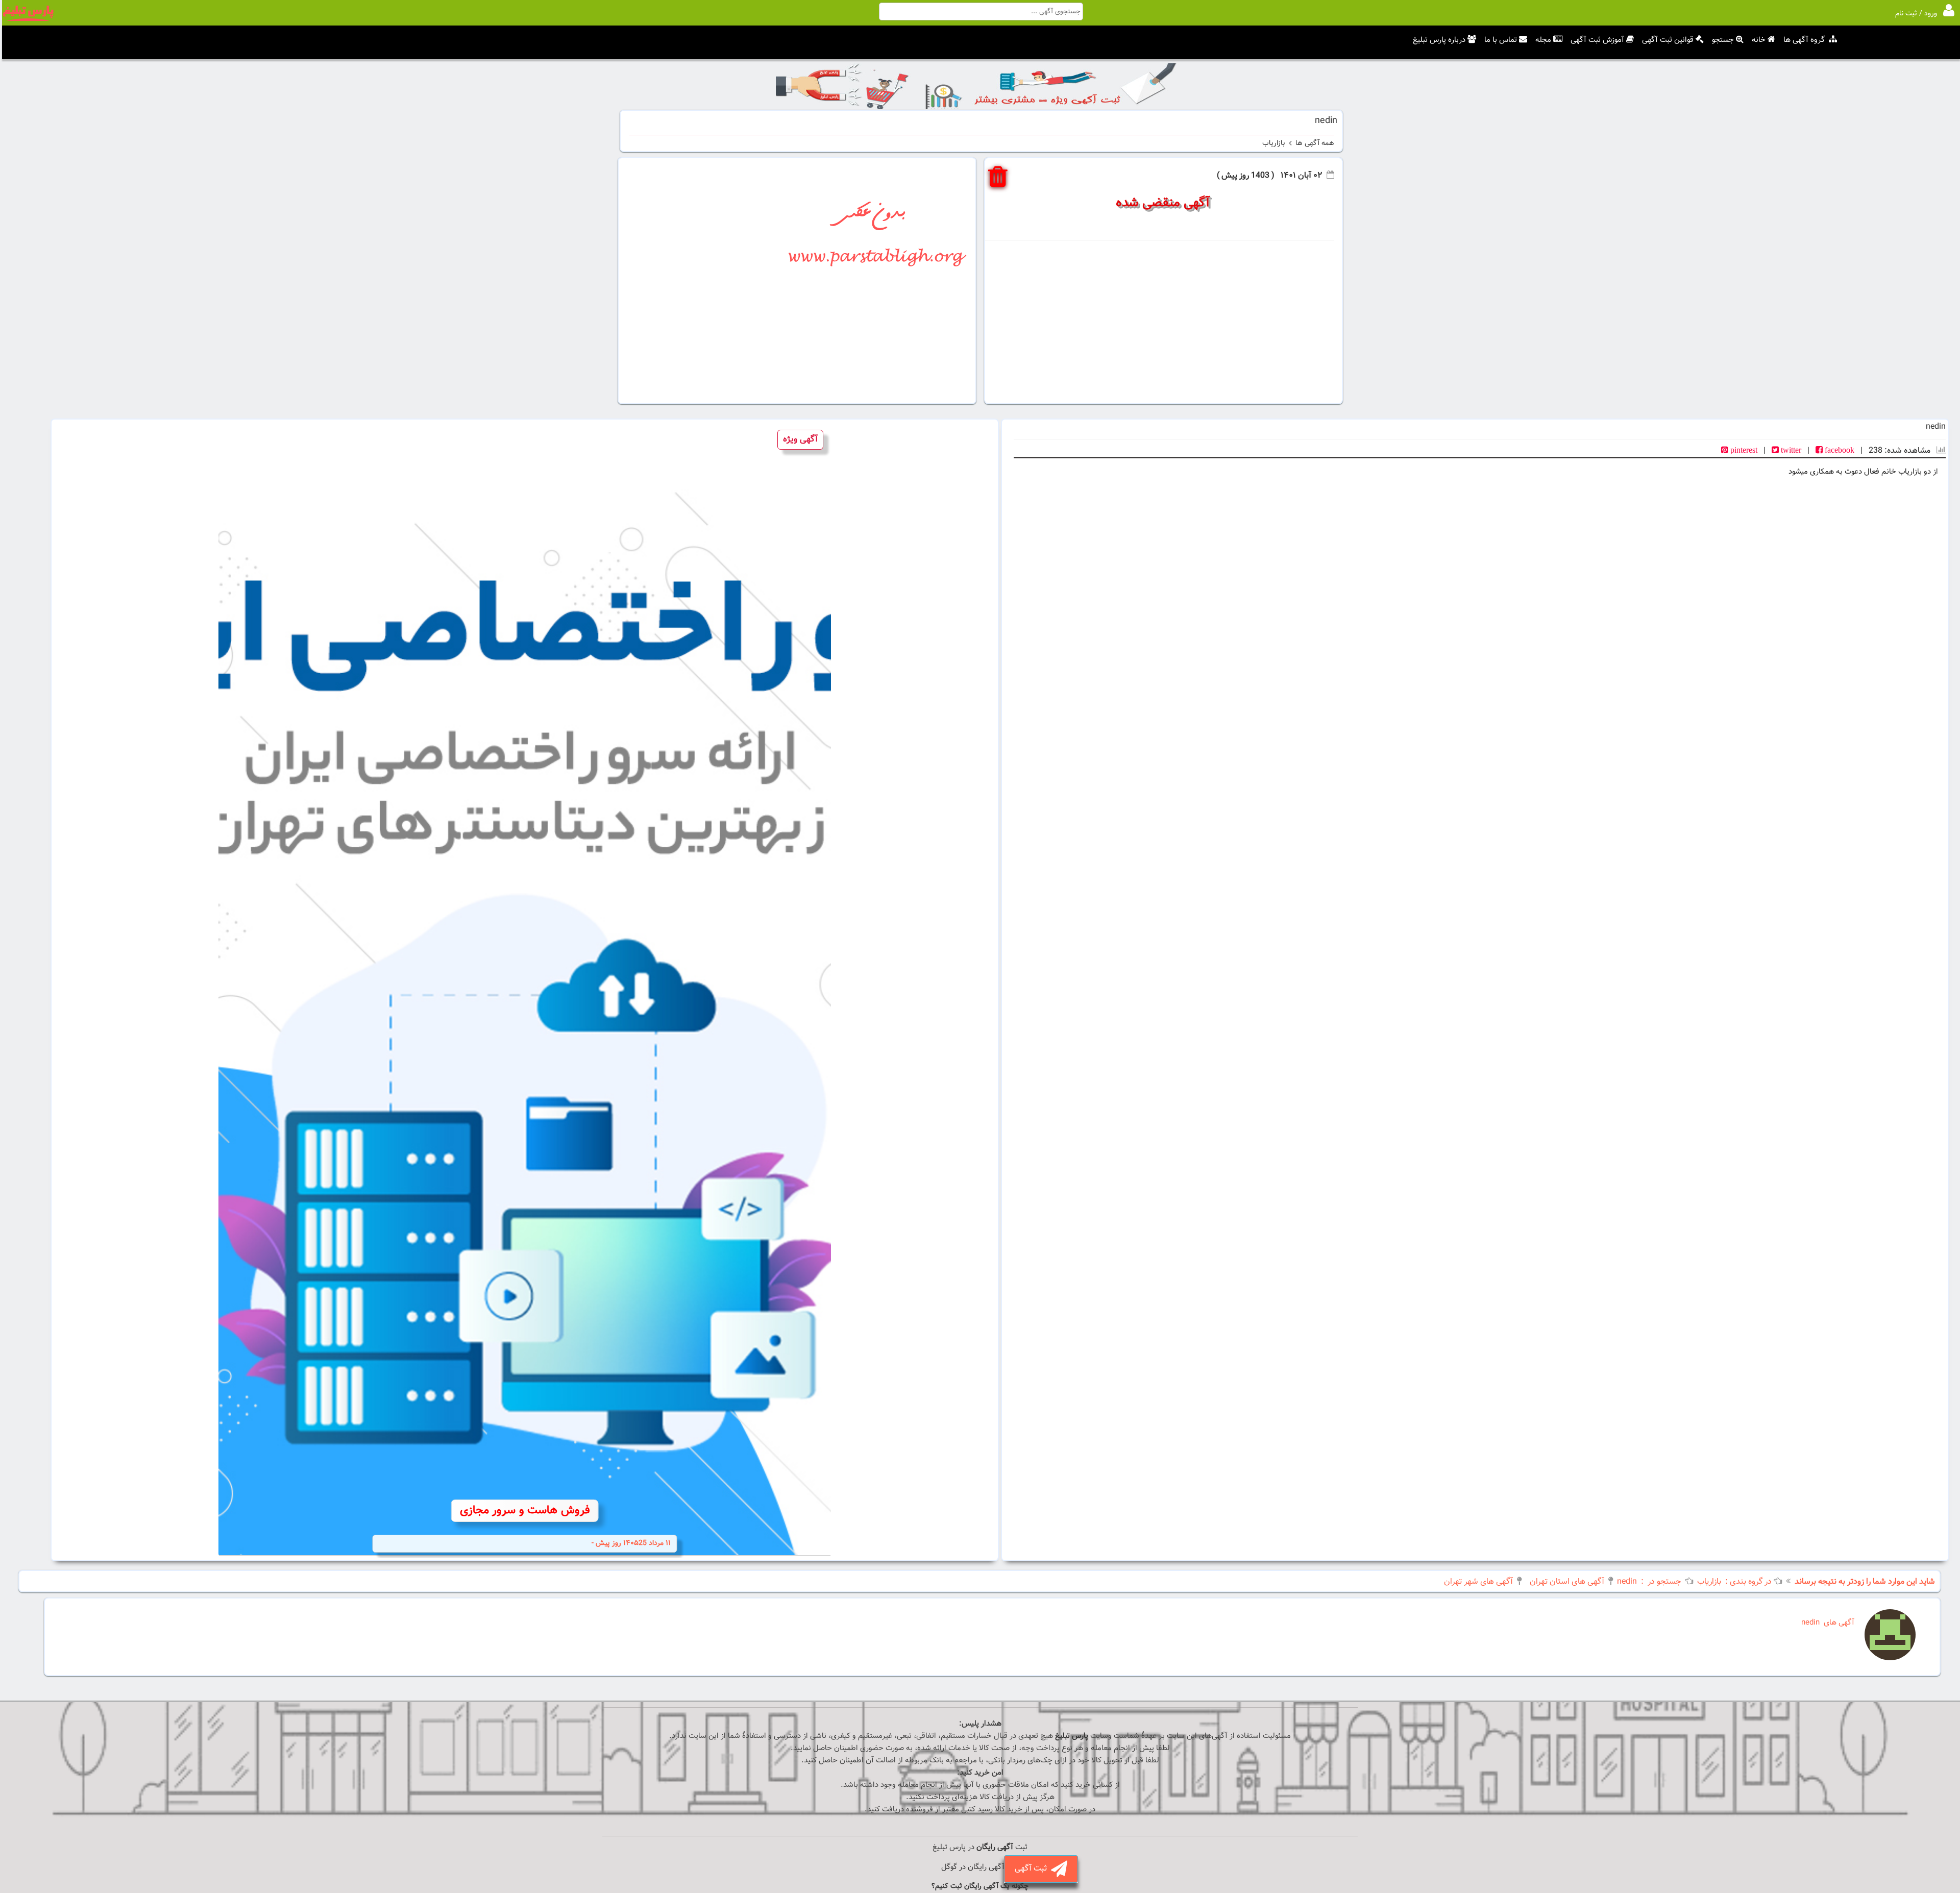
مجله (1543, 40)
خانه (1759, 40)
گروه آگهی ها (1804, 40)
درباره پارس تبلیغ (1439, 40)
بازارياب (1273, 143)
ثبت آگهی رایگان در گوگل (980, 1867)
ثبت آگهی (1033, 1869)
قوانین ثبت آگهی (1668, 40)
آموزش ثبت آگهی (1597, 40)
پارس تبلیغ (1072, 1736)
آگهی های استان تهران (1567, 1582)
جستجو (1723, 40)
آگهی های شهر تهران (1478, 1582)
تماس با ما (1501, 40)
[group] (525, 990)
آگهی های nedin (1828, 1623)
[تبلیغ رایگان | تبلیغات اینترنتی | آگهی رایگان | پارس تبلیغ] (28, 19)
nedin (1627, 1582)
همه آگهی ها (1315, 143)
